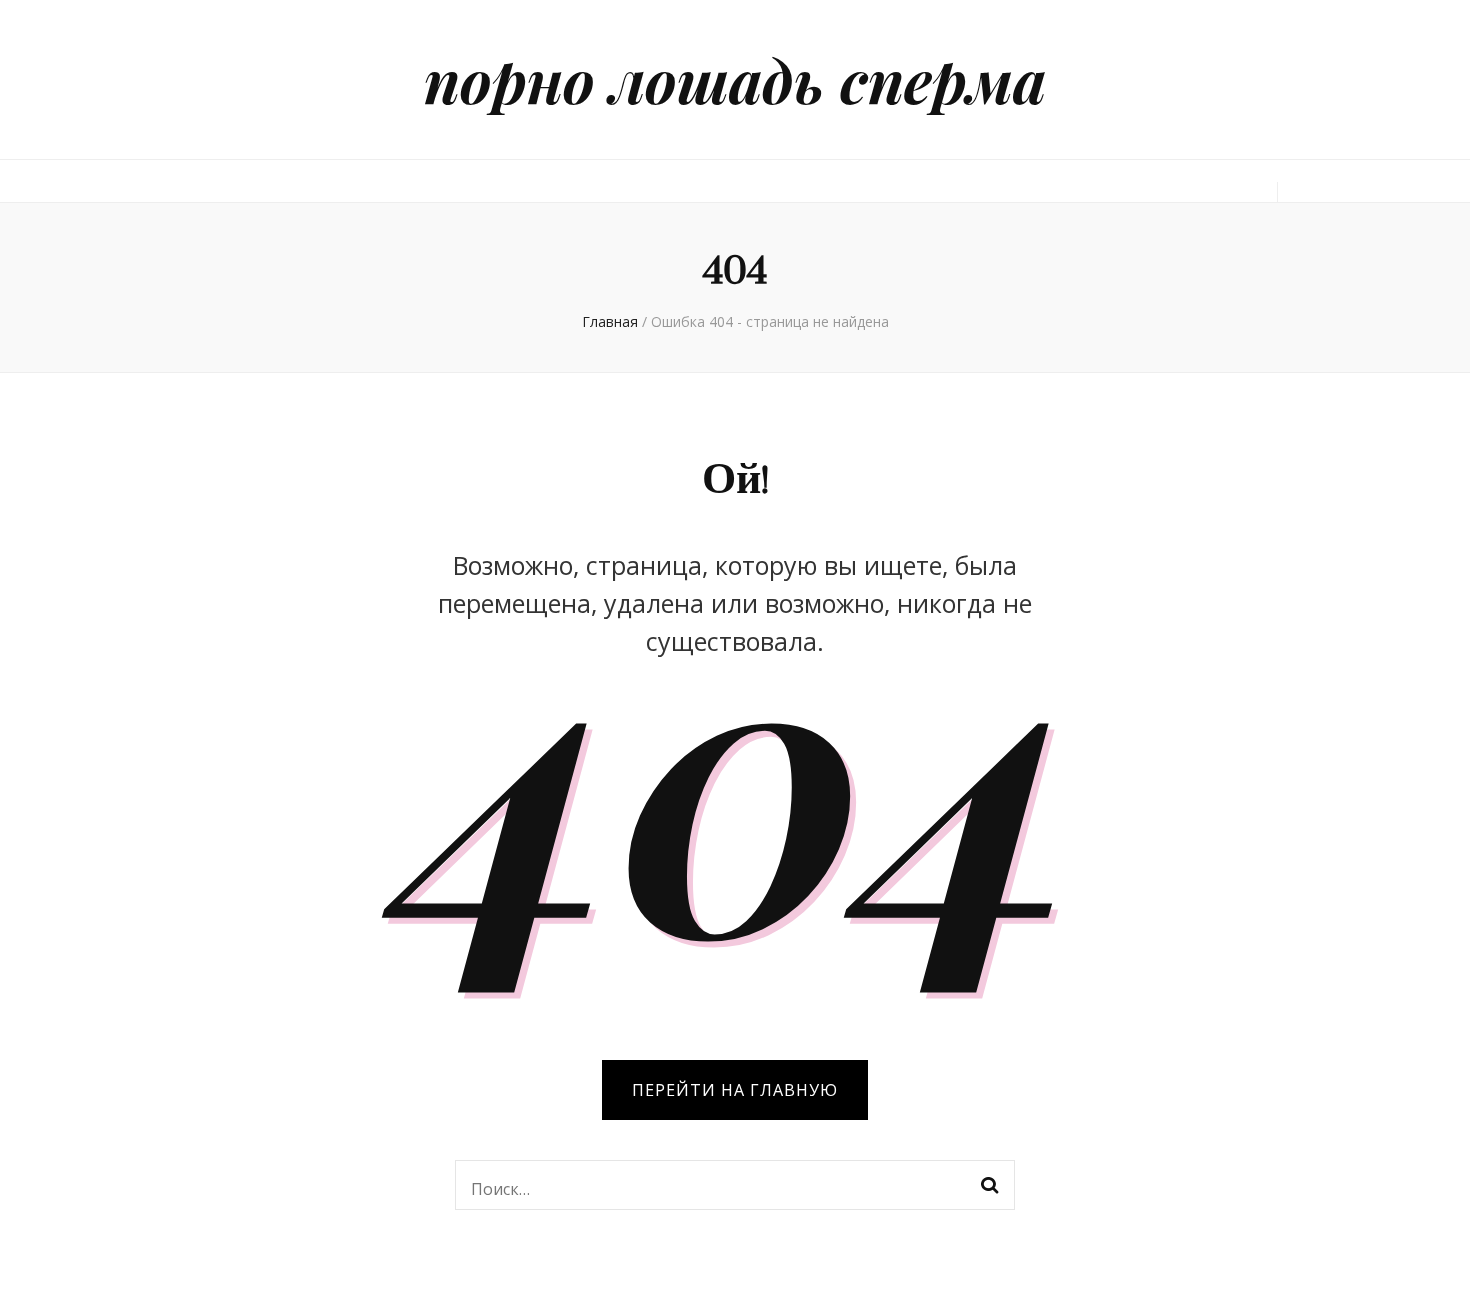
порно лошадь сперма (735, 79)
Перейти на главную (735, 1090)
